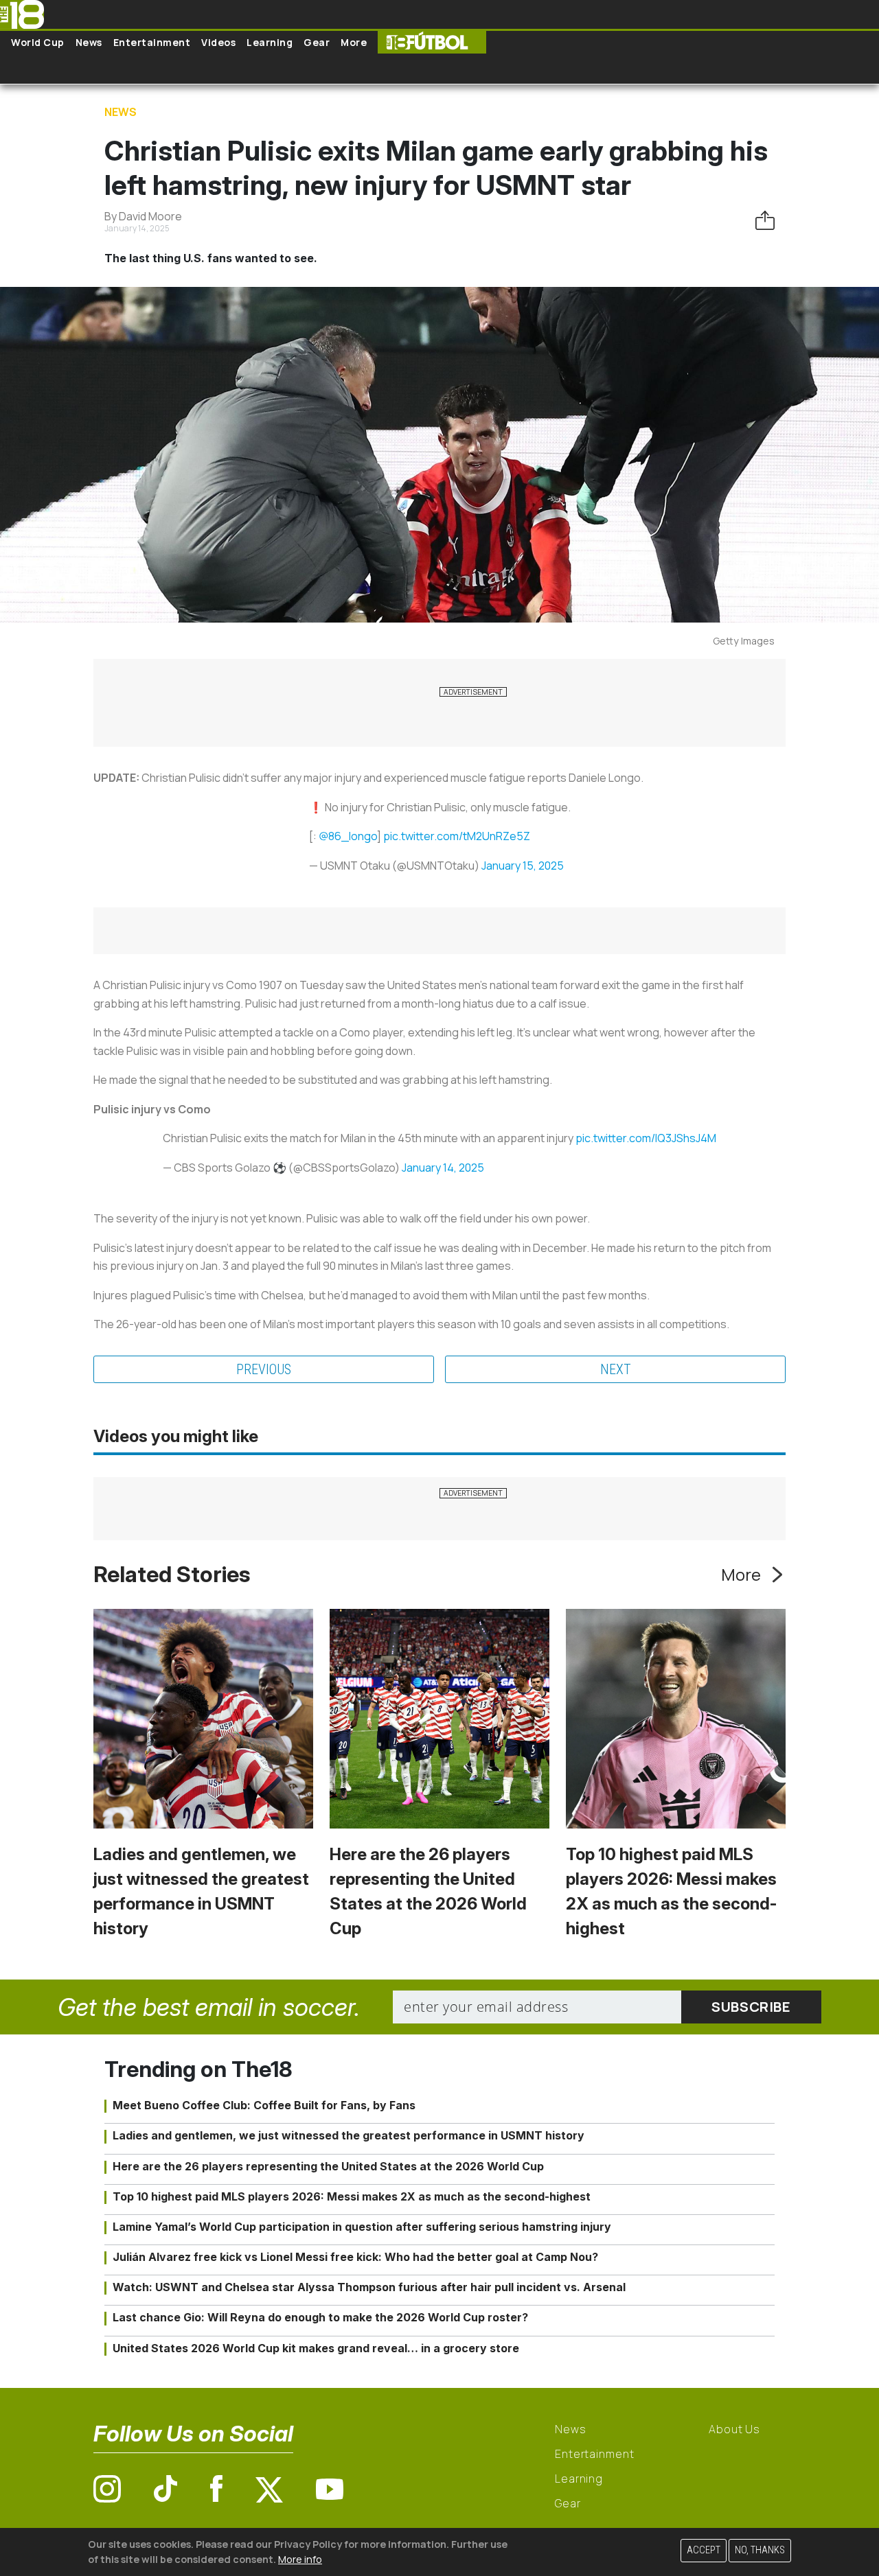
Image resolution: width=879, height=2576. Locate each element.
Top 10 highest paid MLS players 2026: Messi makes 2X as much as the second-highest (352, 2196)
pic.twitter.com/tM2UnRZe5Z (457, 836)
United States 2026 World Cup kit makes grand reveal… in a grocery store (316, 2348)
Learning (270, 42)
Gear (317, 42)
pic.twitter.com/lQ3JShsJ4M (646, 1138)
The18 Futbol (432, 42)
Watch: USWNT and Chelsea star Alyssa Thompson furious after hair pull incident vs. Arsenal (369, 2287)
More (354, 42)
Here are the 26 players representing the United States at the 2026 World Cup (328, 2166)
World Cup (38, 42)
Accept (704, 2550)
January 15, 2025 (523, 866)
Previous (264, 1369)
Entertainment (152, 42)
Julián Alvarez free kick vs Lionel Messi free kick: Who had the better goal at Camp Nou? (355, 2257)
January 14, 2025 (443, 1168)
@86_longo (348, 836)
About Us (734, 2429)
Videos (218, 42)
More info (300, 2558)
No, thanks (760, 2550)
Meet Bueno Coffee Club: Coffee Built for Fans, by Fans (264, 2105)
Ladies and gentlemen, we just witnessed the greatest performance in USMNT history (349, 2135)
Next (616, 1369)
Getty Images (744, 641)
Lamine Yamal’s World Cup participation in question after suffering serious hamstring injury (362, 2227)
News (89, 42)
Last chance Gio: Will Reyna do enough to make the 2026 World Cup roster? (320, 2317)
